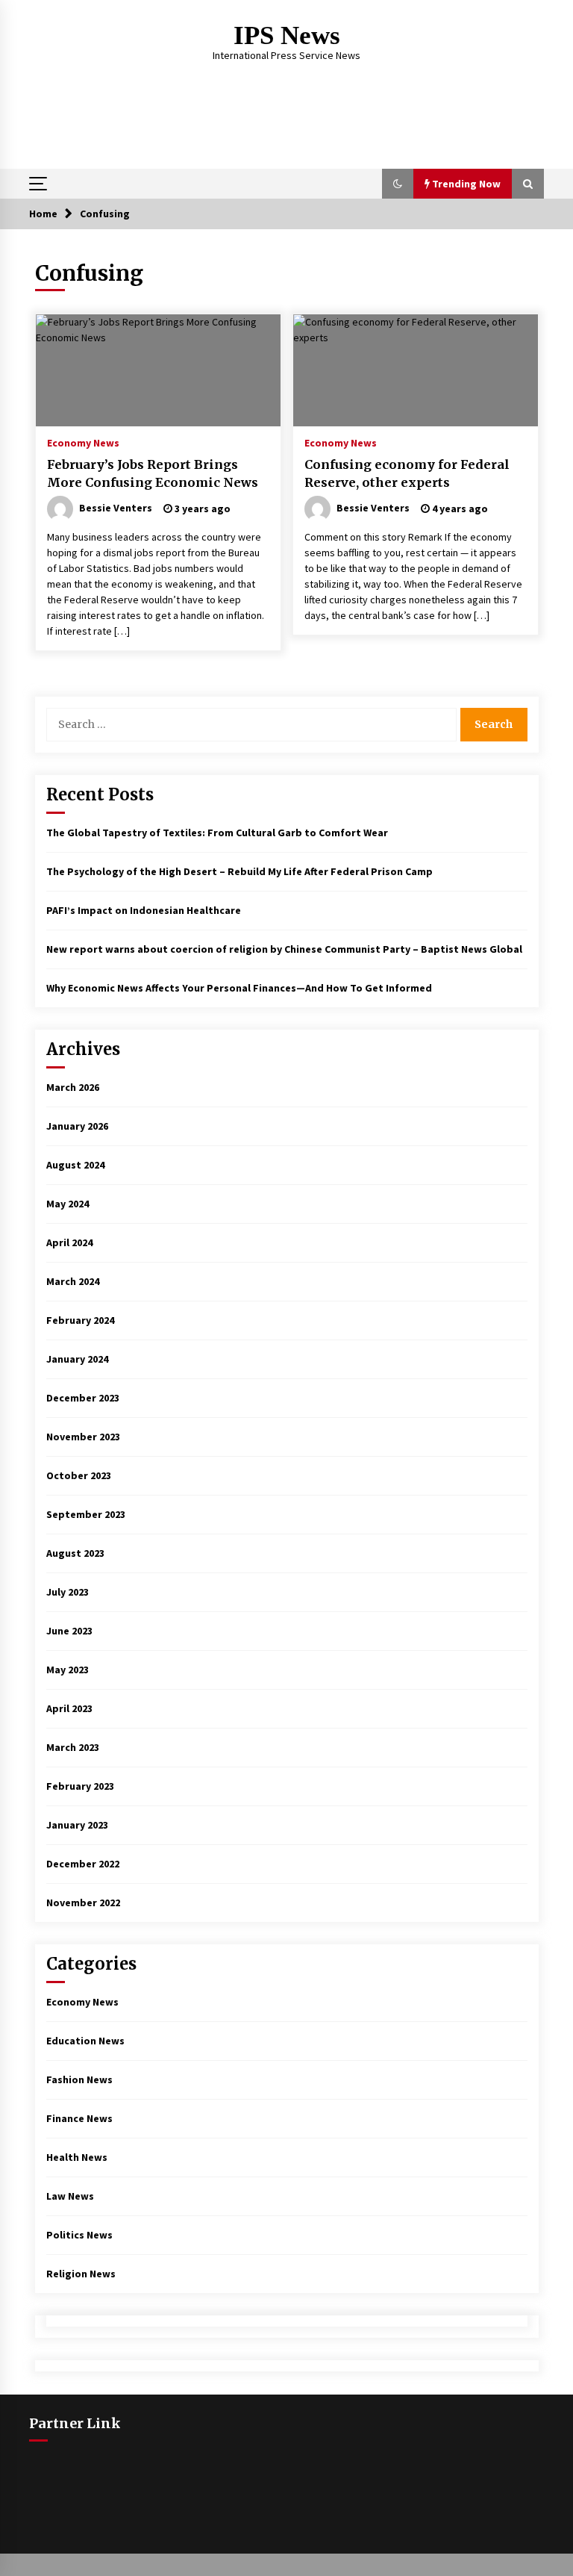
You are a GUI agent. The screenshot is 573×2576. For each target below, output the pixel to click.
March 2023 (73, 1747)
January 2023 (77, 1825)
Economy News (83, 442)
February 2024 (80, 1320)
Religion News (81, 2274)
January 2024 (77, 1359)
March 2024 (73, 1281)
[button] (398, 184)
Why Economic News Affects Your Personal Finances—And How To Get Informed (239, 988)
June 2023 (69, 1631)
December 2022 (83, 1864)
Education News (85, 2041)
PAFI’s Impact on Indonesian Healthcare (144, 910)
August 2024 (75, 1165)
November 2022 (83, 1903)
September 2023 (86, 1514)
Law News (70, 2196)
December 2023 (83, 1398)
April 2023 (69, 1708)
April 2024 (69, 1242)
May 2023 (68, 1670)
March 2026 (73, 1087)
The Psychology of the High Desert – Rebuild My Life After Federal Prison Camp (239, 871)
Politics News (79, 2235)
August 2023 (75, 1553)
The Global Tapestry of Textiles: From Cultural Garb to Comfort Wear (217, 833)
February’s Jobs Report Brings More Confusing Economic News (153, 474)
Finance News (79, 2118)
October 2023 (79, 1475)
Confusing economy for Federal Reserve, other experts (407, 474)
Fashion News (79, 2079)
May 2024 (68, 1204)
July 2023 (68, 1592)
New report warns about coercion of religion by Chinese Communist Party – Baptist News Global (284, 949)
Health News (77, 2157)
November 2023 (83, 1437)
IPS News (287, 35)
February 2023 (80, 1786)
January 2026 (77, 1126)
